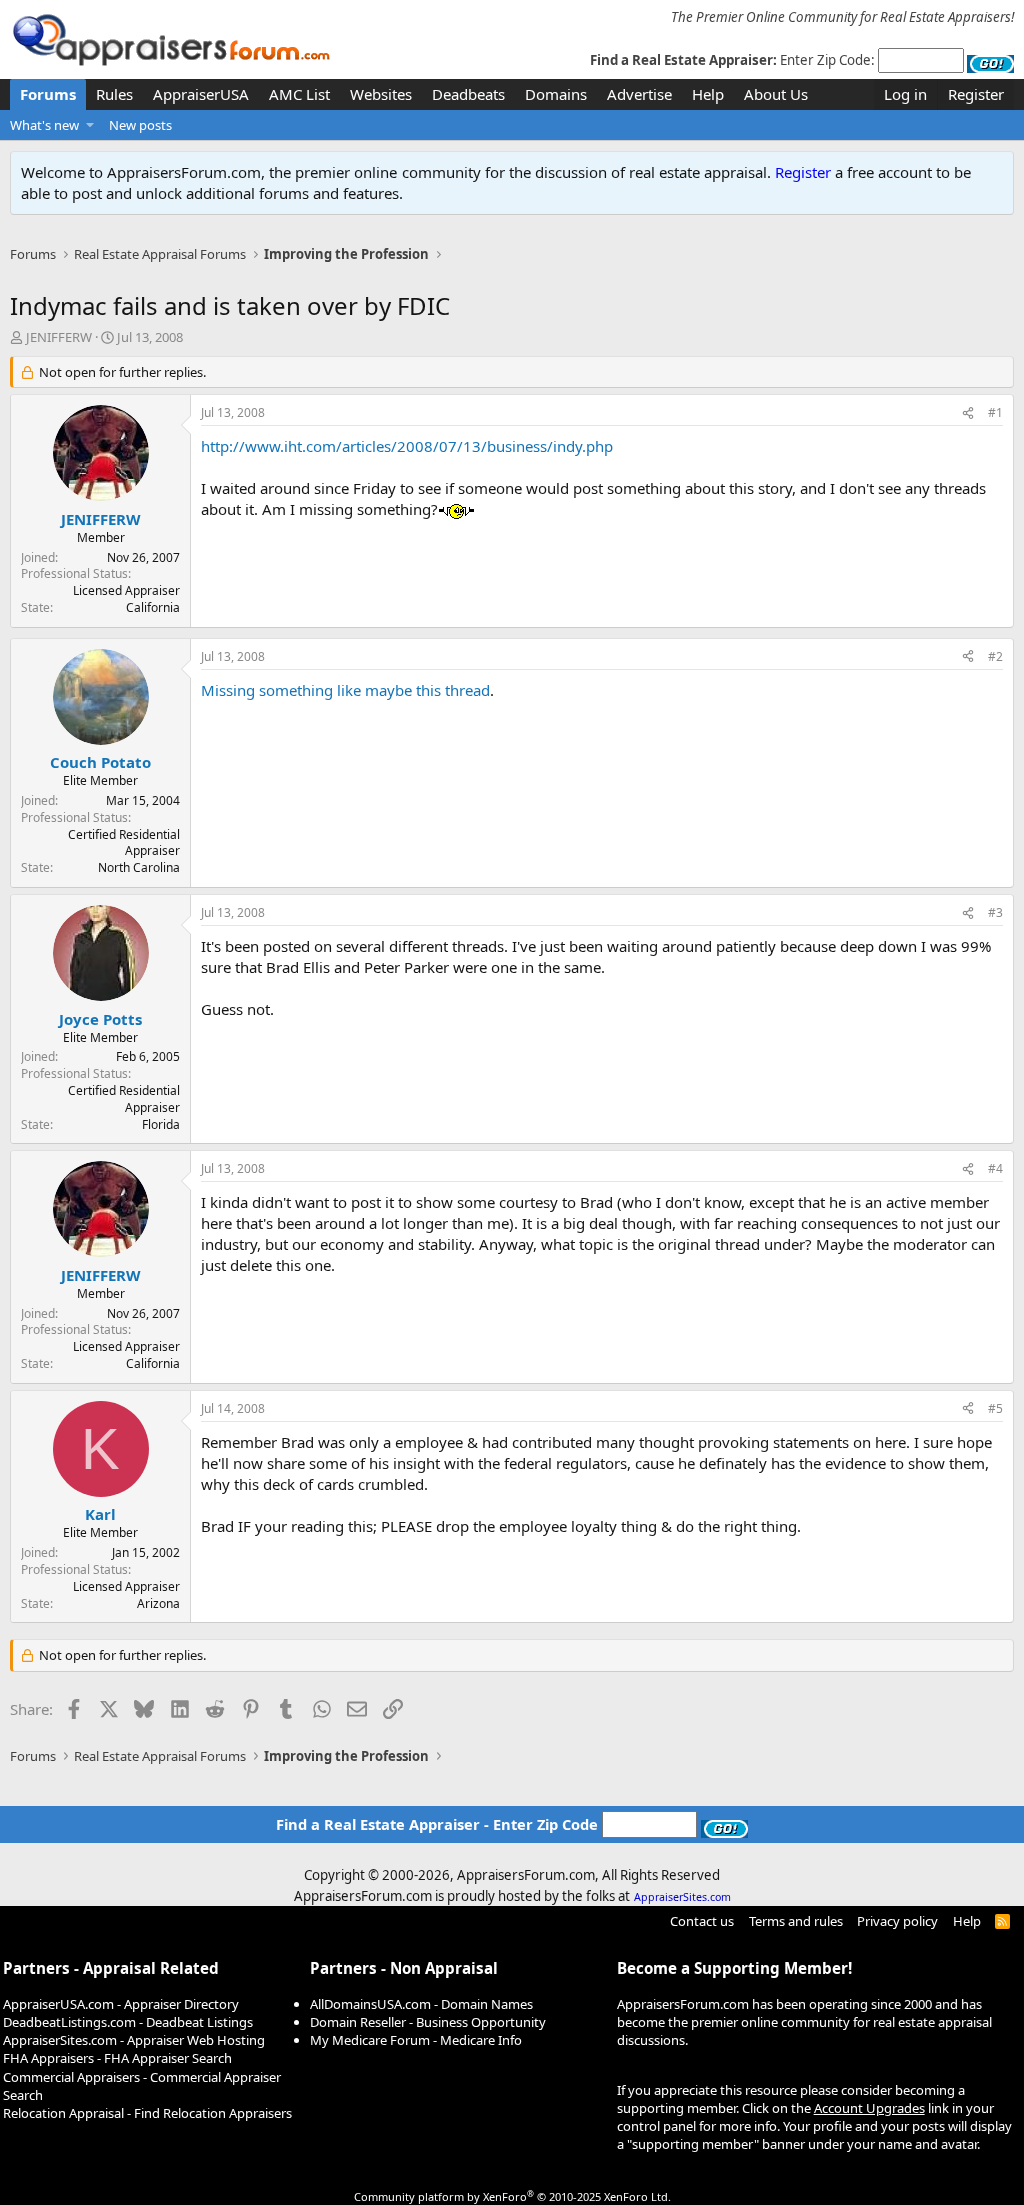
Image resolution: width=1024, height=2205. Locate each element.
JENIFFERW (59, 337)
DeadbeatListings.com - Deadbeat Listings (128, 2022)
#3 (995, 912)
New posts (140, 125)
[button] (90, 125)
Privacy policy (897, 1921)
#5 (995, 1408)
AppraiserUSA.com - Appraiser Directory (121, 2004)
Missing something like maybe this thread (345, 690)
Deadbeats (468, 94)
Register (803, 172)
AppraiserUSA (201, 94)
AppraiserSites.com (682, 1897)
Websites (381, 94)
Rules (114, 94)
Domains (556, 94)
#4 (995, 1168)
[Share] (968, 413)
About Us (776, 94)
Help (708, 94)
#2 (995, 656)
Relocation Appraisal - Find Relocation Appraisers (147, 2113)
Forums (48, 94)
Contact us (702, 1921)
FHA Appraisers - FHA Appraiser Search (117, 2058)
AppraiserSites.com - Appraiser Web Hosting (134, 2040)
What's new (44, 125)
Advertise (639, 94)
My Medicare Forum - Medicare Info (416, 2040)
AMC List (299, 94)
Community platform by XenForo (512, 2196)
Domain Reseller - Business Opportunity (428, 2022)
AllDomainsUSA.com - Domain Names (421, 2004)
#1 (995, 412)
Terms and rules (796, 1921)
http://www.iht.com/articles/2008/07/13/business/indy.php (407, 446)
